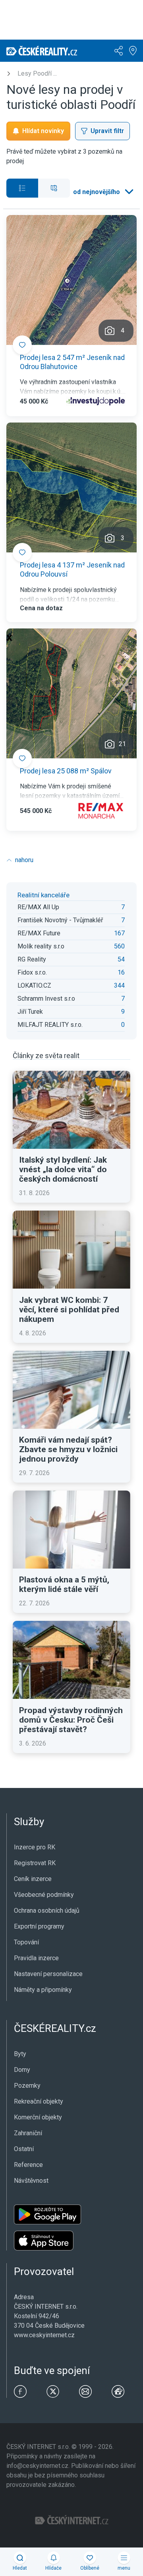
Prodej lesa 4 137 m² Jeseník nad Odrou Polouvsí (72, 569)
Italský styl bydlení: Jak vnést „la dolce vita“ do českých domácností (63, 1169)
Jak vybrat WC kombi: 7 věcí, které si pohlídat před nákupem (69, 1310)
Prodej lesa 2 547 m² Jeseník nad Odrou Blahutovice (72, 362)
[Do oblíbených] (22, 345)
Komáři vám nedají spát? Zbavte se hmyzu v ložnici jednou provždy (68, 1449)
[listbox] (102, 192)
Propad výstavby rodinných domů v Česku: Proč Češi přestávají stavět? (71, 1720)
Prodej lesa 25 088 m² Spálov (66, 771)
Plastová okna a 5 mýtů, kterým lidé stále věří (64, 1584)
